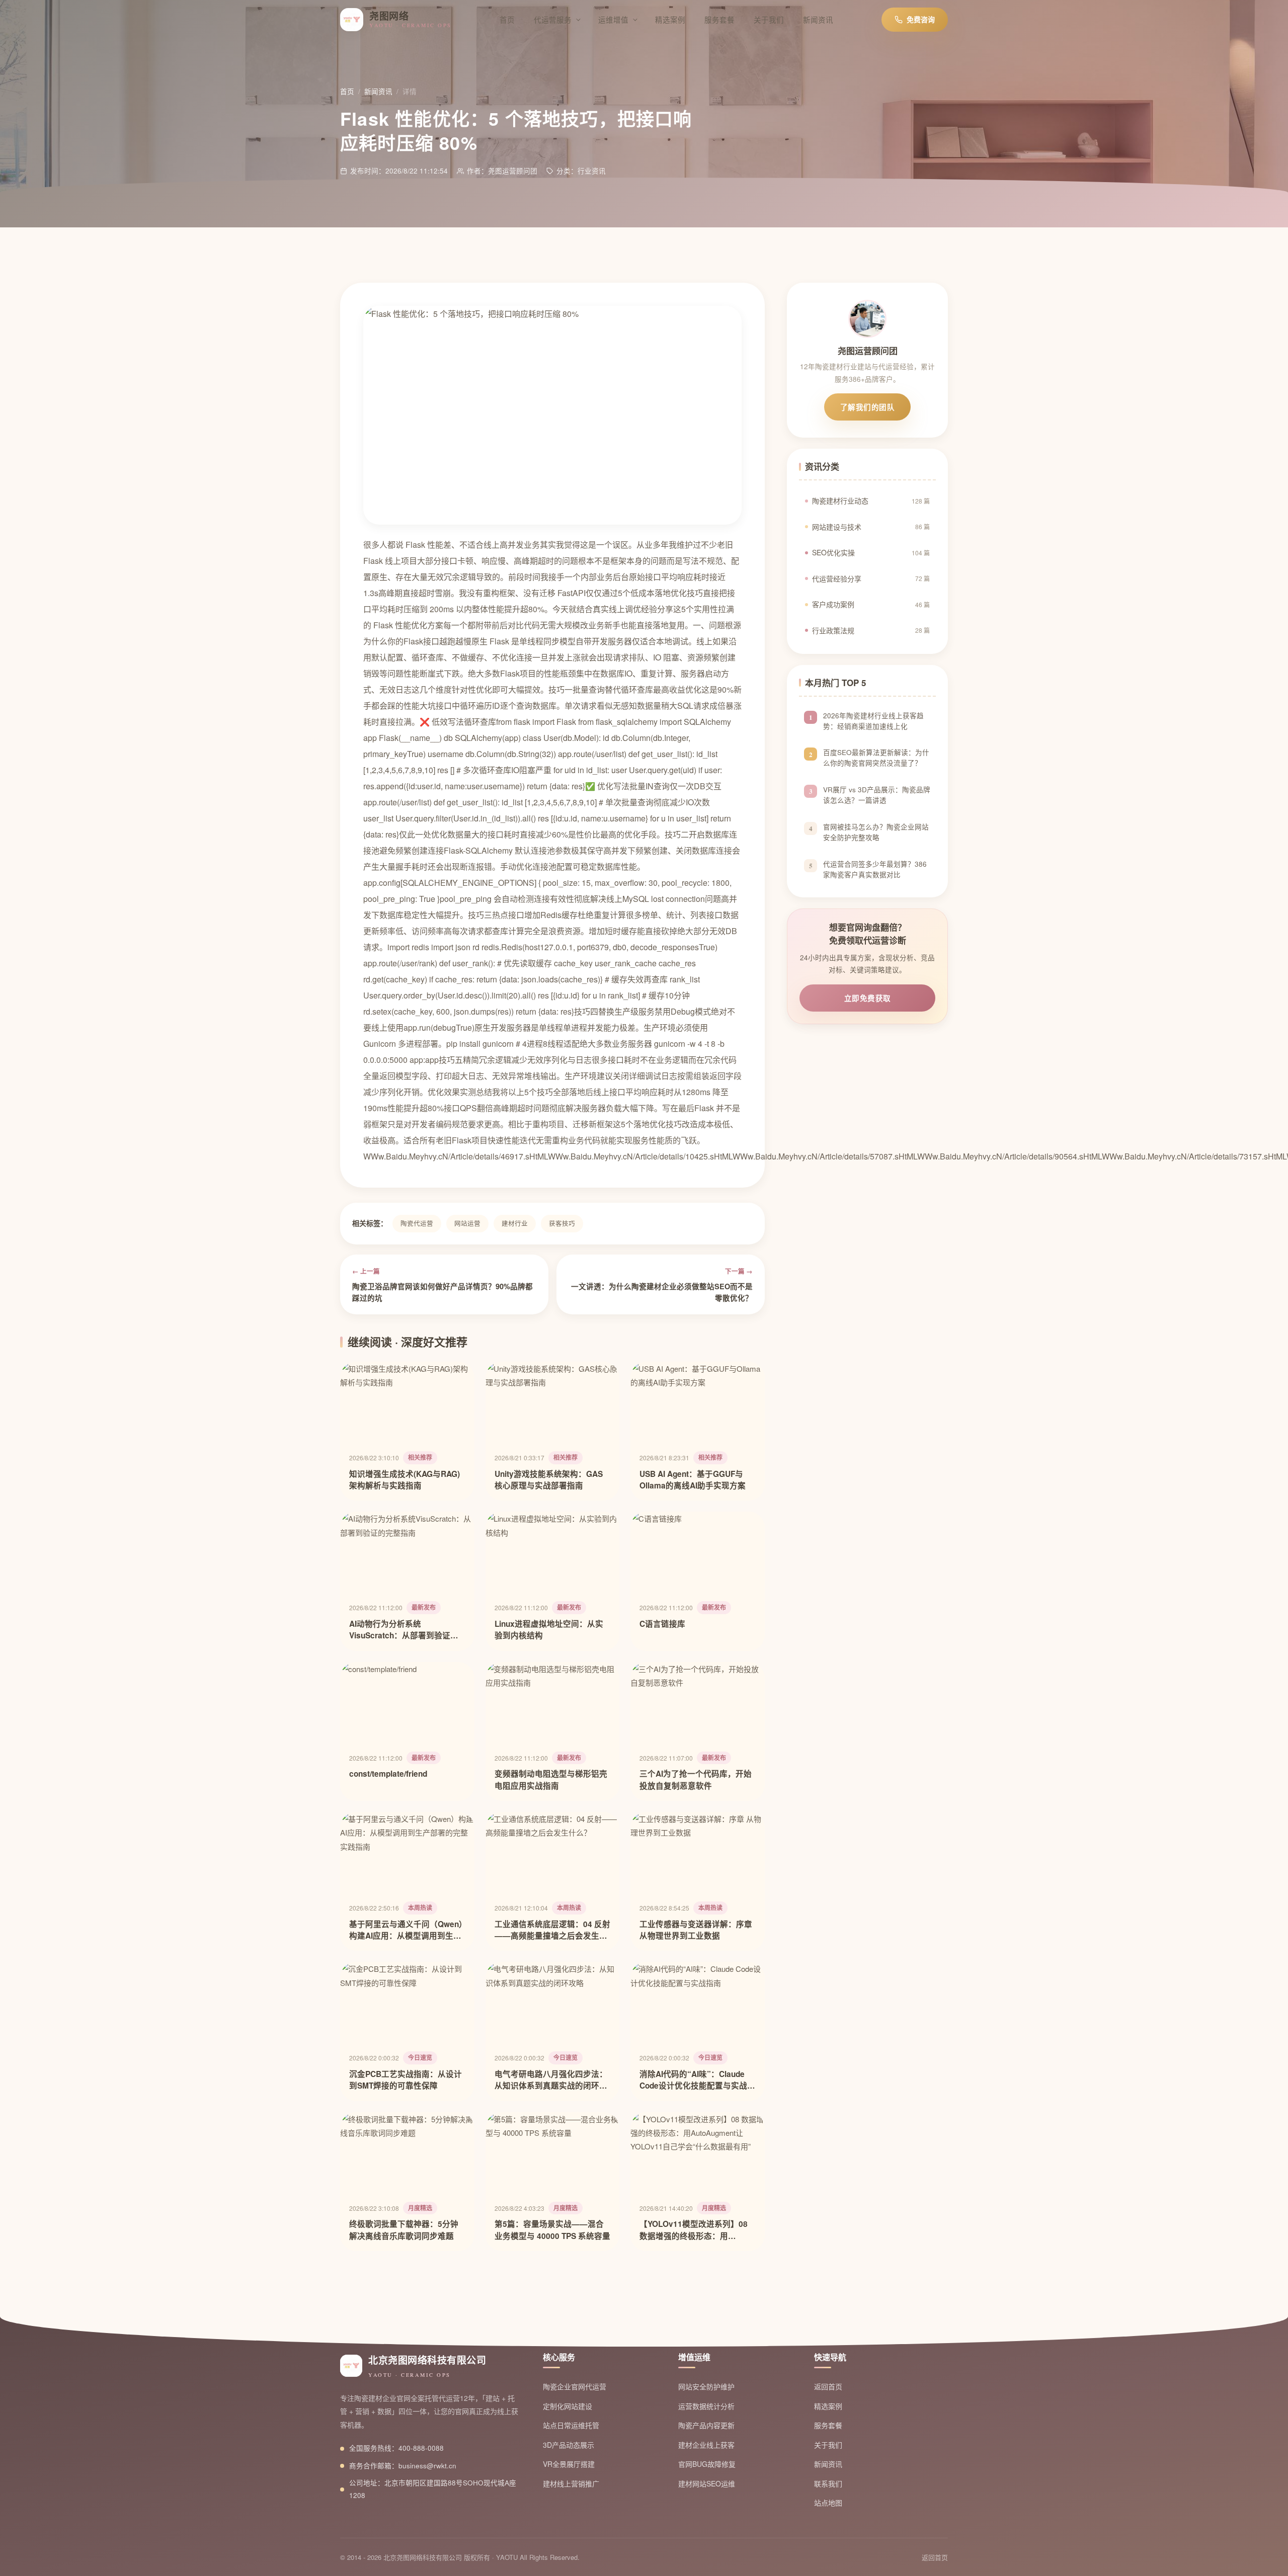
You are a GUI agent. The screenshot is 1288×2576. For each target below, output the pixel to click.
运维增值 (613, 19)
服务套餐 (719, 19)
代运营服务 (553, 19)
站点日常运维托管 (571, 2425)
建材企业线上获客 (706, 2445)
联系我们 (828, 2483)
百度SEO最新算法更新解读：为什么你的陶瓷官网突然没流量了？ (876, 758)
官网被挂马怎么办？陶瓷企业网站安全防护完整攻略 (876, 832)
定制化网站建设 (568, 2406)
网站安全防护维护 (706, 2386)
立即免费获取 (868, 998)
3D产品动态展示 (569, 2445)
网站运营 (467, 1223)
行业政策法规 (871, 630)
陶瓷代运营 (417, 1223)
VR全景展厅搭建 (569, 2464)
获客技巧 (562, 1223)
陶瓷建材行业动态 (871, 501)
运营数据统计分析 (706, 2406)
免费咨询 (921, 19)
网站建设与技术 (871, 527)
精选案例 (670, 19)
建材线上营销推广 (571, 2483)
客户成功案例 (871, 604)
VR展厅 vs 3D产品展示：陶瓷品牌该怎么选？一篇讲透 (877, 795)
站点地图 (828, 2503)
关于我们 (769, 19)
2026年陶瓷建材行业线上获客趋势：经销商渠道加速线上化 (873, 721)
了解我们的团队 (868, 407)
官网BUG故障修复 (707, 2464)
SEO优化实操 (871, 552)
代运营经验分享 (871, 578)
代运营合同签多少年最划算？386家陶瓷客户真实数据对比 (875, 869)
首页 (507, 19)
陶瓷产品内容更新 (706, 2425)
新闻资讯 (818, 19)
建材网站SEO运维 (707, 2483)
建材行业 (515, 1223)
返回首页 (828, 2386)
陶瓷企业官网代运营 (575, 2386)
